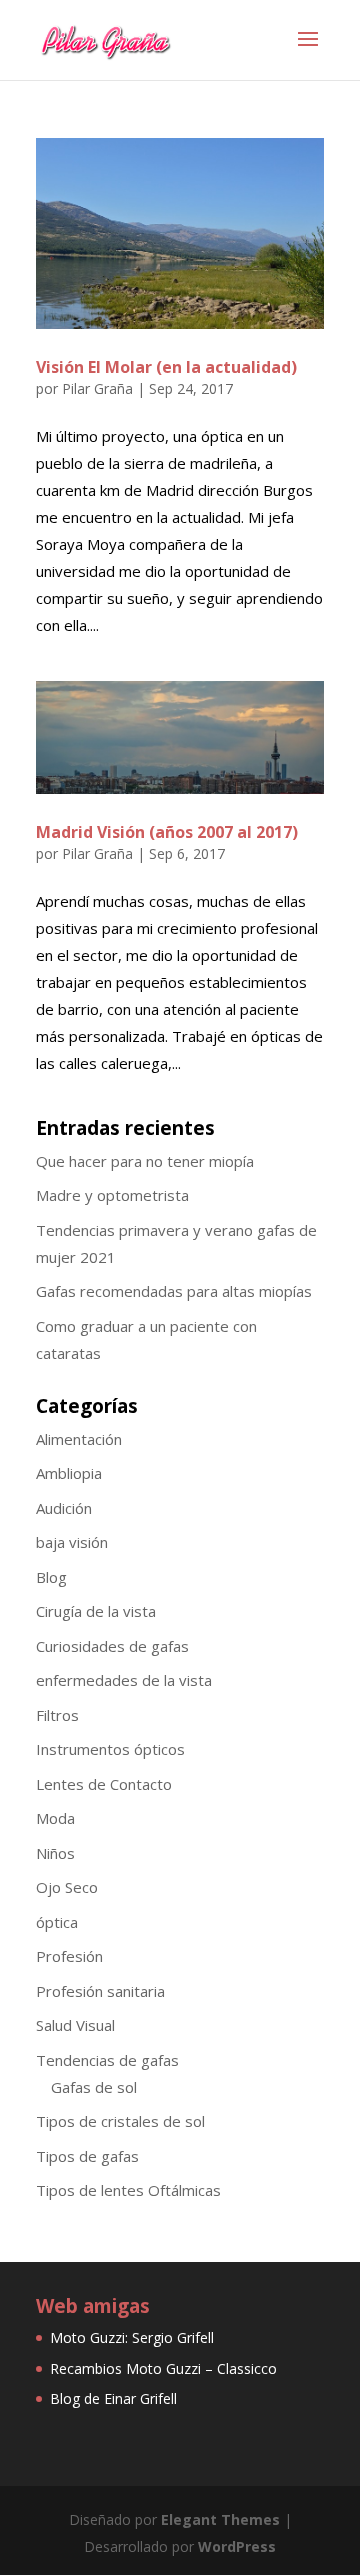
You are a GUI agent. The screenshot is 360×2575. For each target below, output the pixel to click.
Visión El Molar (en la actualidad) (166, 367)
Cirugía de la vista (96, 1611)
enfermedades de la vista (124, 1680)
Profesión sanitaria (100, 1991)
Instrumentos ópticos (110, 1749)
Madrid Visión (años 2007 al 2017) (167, 832)
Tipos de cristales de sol (120, 2121)
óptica (57, 1922)
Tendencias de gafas (107, 2060)
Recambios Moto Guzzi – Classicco (163, 2368)
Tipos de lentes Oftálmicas (128, 2190)
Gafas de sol (94, 2087)
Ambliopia (69, 1473)
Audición (64, 1508)
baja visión (72, 1542)
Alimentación (79, 1439)
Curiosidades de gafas (112, 1646)
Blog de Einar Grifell (113, 2398)
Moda (55, 1818)
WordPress (237, 2546)
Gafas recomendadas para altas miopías (174, 1291)
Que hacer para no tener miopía (145, 1161)
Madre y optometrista (112, 1195)
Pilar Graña (97, 388)
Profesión (69, 1956)
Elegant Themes (220, 2519)
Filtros (57, 1715)
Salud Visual (75, 2025)
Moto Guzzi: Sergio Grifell (132, 2337)
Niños (55, 1853)
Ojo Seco (67, 1887)
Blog (51, 1577)
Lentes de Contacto (104, 1784)
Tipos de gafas (87, 2156)
